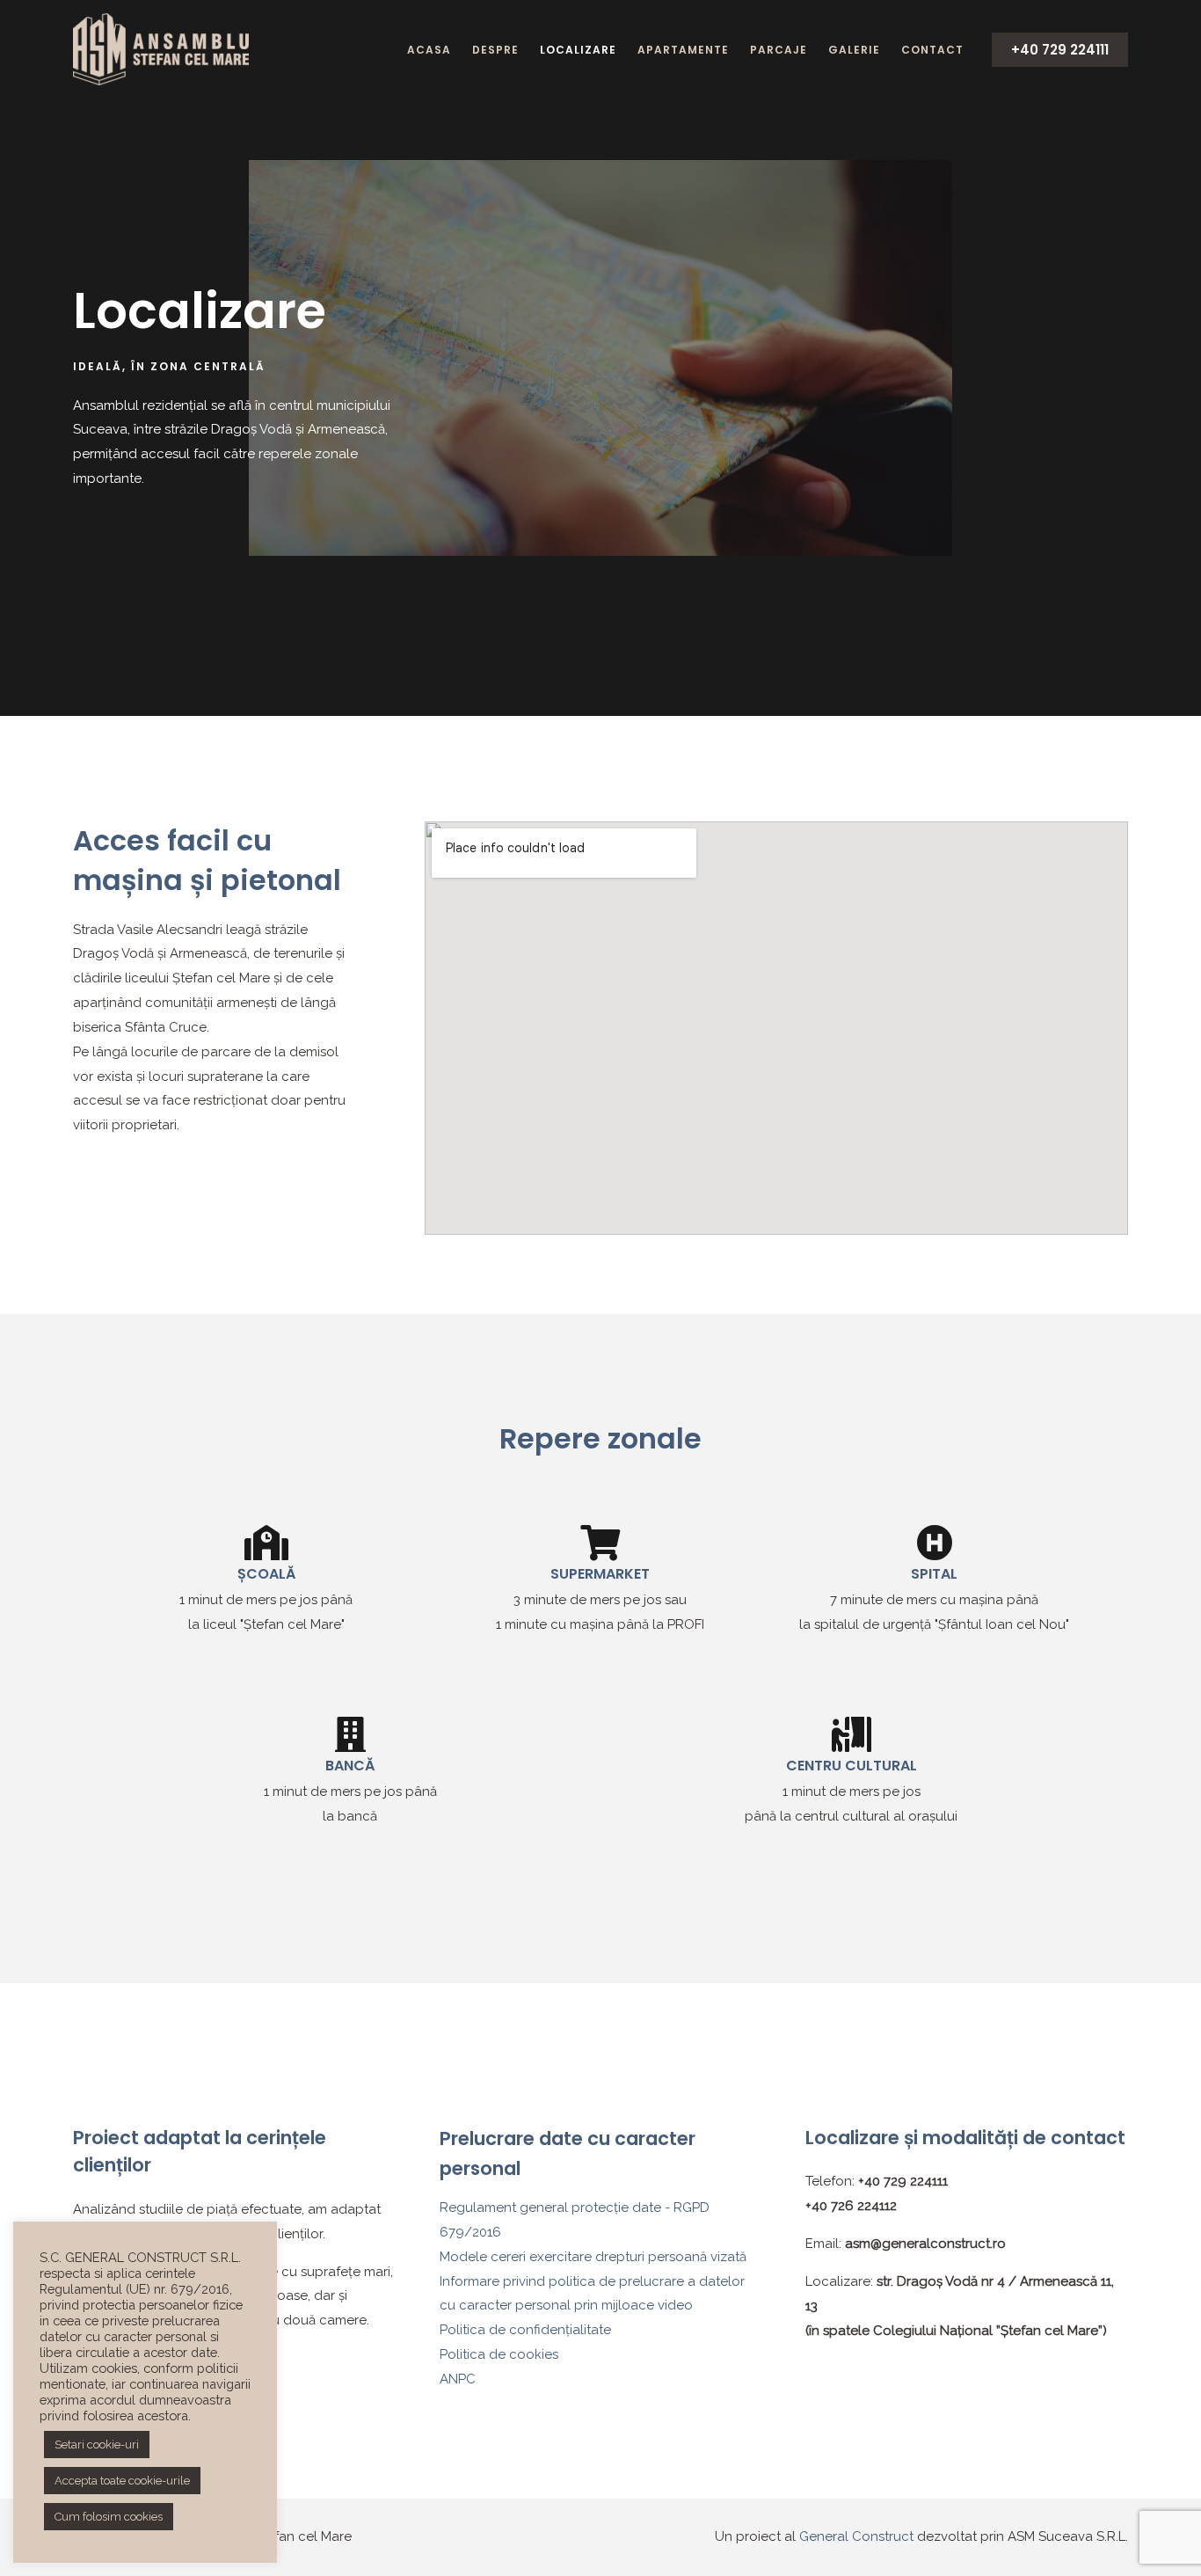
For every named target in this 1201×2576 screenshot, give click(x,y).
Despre (495, 50)
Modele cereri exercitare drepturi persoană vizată (593, 2257)
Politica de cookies (499, 2354)
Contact (932, 50)
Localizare (578, 50)
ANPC (458, 2379)
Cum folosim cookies (109, 2517)
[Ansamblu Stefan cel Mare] (161, 48)
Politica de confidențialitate (525, 2330)
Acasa (429, 50)
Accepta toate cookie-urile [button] (122, 2481)
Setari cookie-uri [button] (97, 2445)
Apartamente (683, 50)
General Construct (858, 2536)
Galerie (854, 50)
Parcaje (779, 50)
